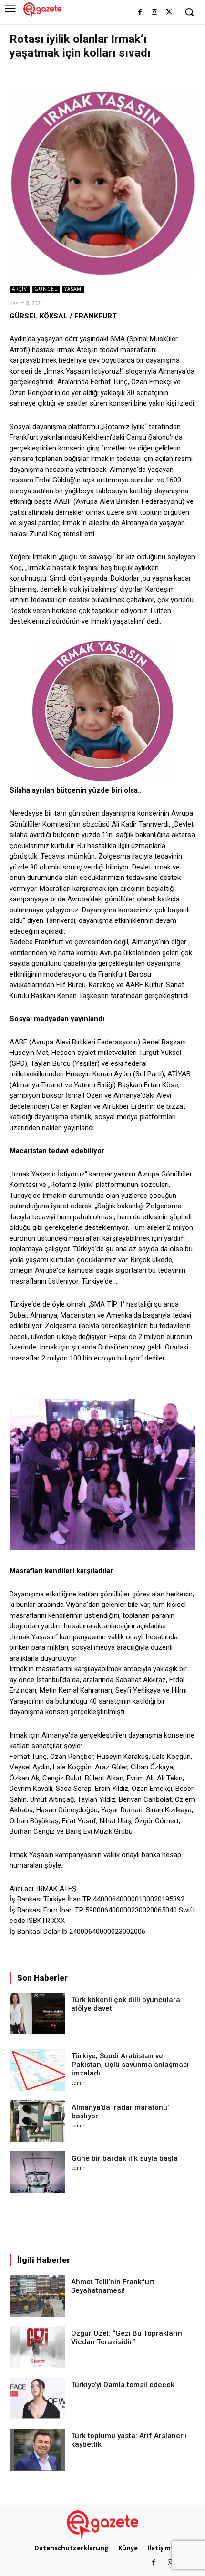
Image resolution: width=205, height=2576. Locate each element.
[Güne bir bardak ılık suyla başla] (37, 2172)
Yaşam (73, 289)
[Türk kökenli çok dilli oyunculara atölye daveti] (37, 2014)
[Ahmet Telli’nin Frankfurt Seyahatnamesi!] (37, 2296)
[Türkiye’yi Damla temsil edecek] (37, 2399)
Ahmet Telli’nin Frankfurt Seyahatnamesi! (113, 2286)
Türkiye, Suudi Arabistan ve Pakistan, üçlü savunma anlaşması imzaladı (130, 2065)
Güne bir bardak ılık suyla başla (125, 2158)
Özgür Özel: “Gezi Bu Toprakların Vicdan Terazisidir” (127, 2338)
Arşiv (20, 289)
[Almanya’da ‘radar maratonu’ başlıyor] (37, 2121)
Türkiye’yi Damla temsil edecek (123, 2385)
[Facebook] (140, 13)
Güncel (46, 289)
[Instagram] (154, 13)
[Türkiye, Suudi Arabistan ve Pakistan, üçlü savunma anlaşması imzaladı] (37, 2070)
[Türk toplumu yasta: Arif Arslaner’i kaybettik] (37, 2450)
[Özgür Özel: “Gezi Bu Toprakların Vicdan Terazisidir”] (37, 2347)
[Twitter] (169, 13)
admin (79, 2083)
